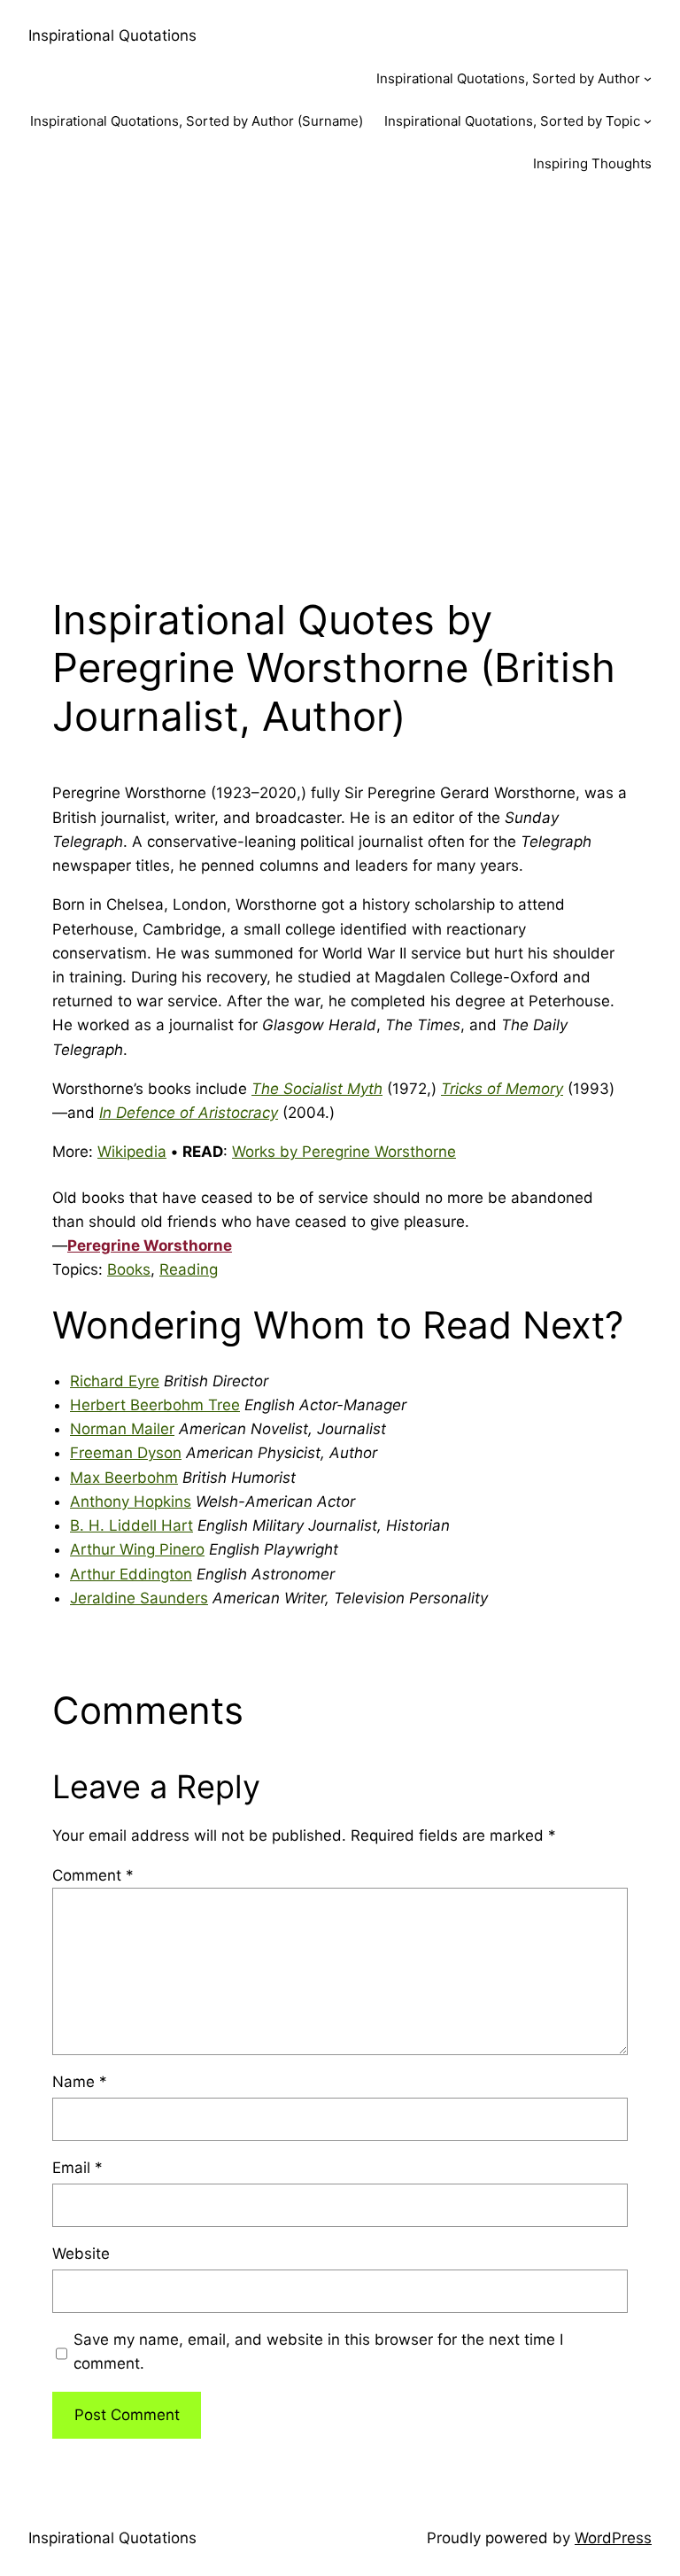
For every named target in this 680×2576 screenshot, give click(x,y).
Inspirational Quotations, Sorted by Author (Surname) (197, 121)
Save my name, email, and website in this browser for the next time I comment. (318, 2351)
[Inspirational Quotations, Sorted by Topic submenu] (648, 121)
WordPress (613, 2538)
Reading (189, 1269)
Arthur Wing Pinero (137, 1549)
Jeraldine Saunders (139, 1598)
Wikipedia (132, 1152)
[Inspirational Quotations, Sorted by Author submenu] (648, 78)
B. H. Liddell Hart (131, 1525)
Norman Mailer (122, 1429)
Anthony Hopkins (131, 1501)
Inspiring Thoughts (592, 163)
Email (77, 2168)
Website (81, 2254)
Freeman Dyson (126, 1453)
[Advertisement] (340, 384)
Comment (93, 1875)
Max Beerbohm (124, 1478)
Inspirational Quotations (112, 35)
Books (129, 1269)
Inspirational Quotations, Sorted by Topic (512, 121)
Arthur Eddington (131, 1574)
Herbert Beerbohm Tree (155, 1405)
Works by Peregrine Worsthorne (344, 1152)
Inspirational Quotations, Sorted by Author (508, 78)
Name (80, 2082)
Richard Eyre (115, 1381)
